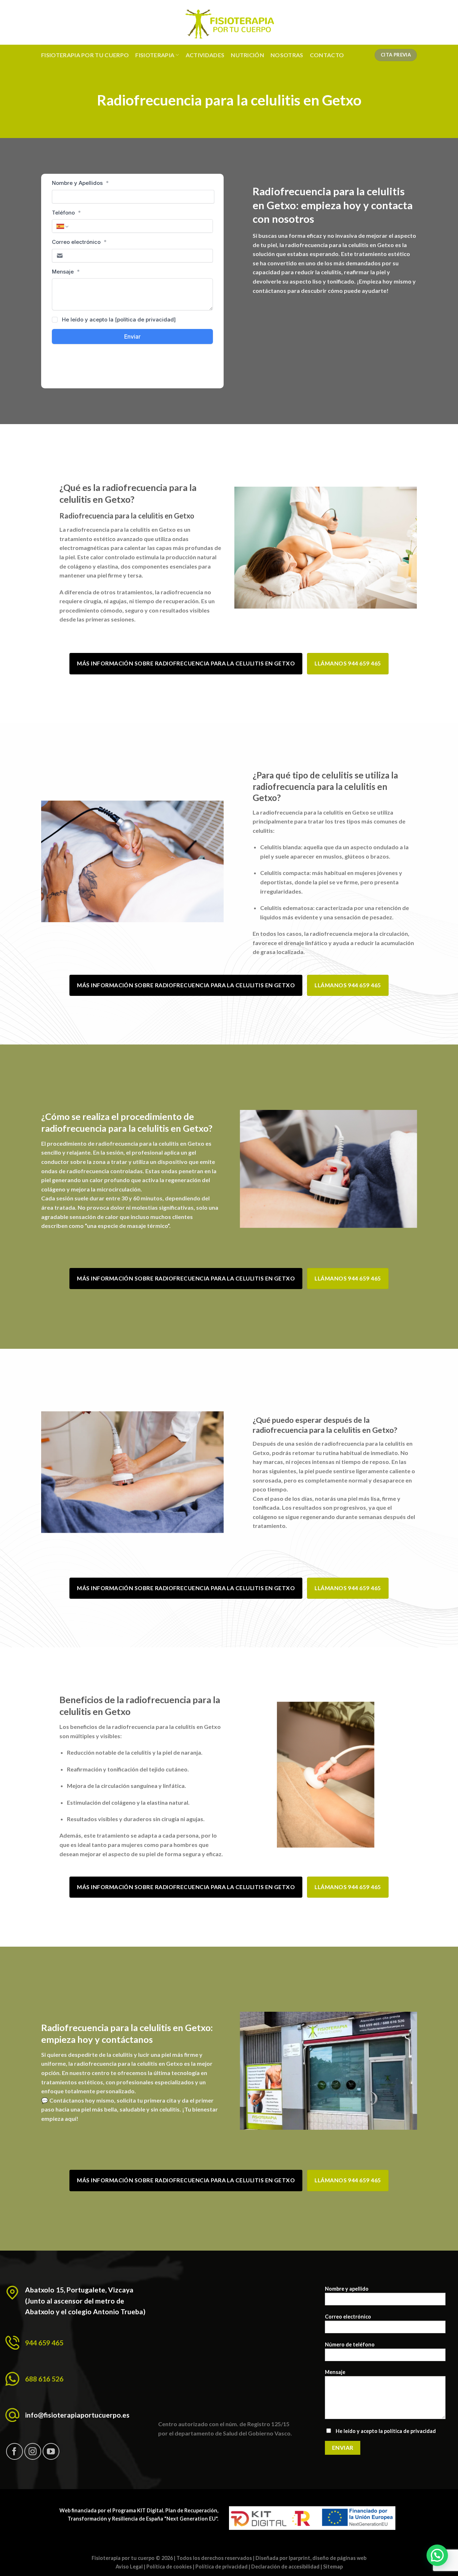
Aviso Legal (129, 2567)
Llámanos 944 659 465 (348, 663)
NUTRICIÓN (247, 55)
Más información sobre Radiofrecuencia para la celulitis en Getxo (186, 663)
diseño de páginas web (339, 2558)
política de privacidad (410, 2431)
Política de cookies (169, 2567)
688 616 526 (44, 2379)
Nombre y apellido (347, 2289)
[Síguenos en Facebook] (14, 2451)
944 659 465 (44, 2343)
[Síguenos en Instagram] (33, 2451)
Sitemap (333, 2567)
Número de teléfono (350, 2344)
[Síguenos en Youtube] (51, 2451)
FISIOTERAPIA (155, 55)
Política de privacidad (221, 2567)
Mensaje (335, 2372)
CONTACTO (327, 55)
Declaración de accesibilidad (285, 2567)
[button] (437, 2555)
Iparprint (299, 2558)
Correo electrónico (348, 2317)
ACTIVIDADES (205, 55)
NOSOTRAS (287, 55)
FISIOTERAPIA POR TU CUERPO (85, 55)
